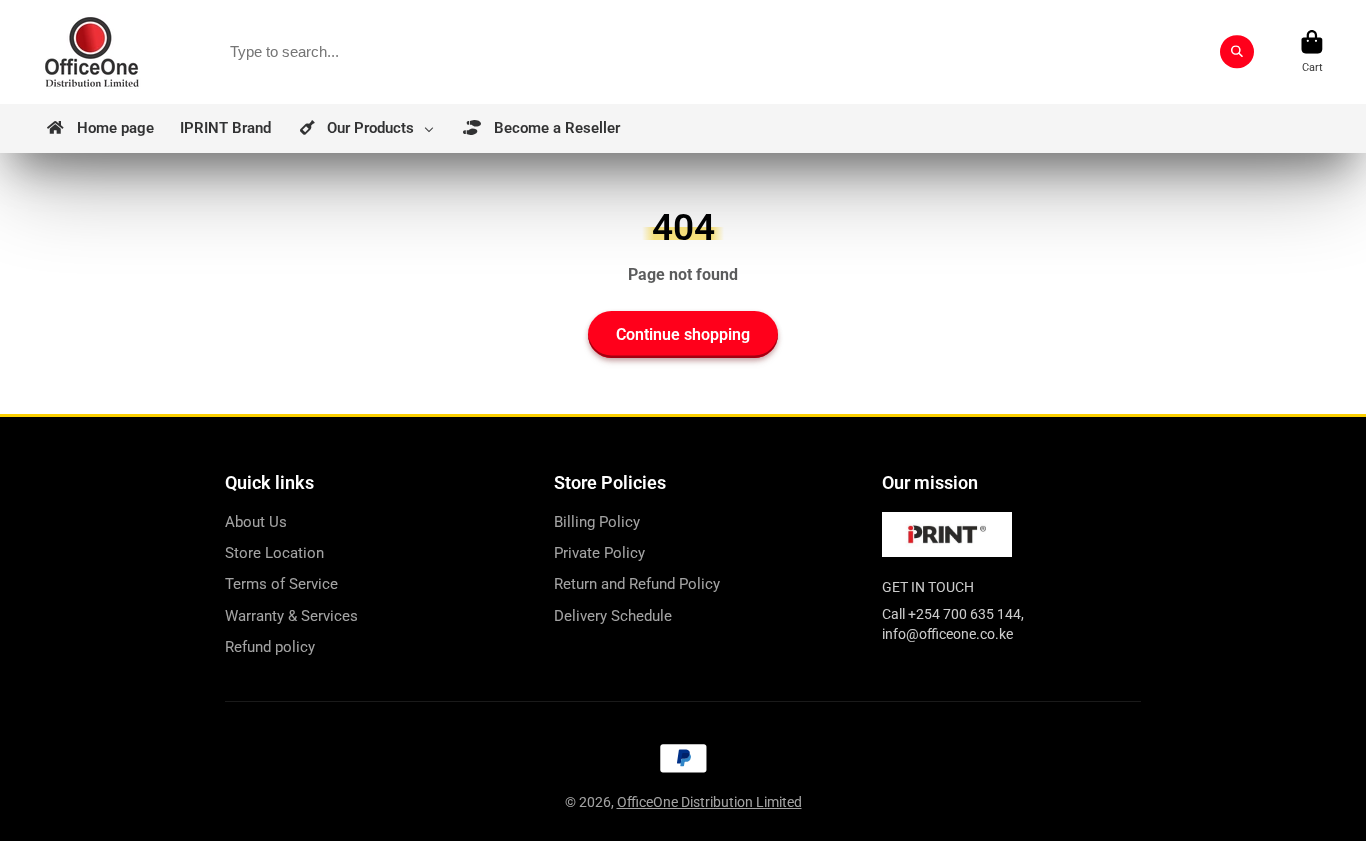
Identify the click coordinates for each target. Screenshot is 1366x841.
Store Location (274, 553)
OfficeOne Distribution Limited (709, 802)
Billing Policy (597, 522)
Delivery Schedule (613, 616)
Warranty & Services (291, 616)
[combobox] (735, 52)
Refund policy (270, 647)
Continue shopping (683, 334)
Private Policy (599, 553)
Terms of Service (281, 584)
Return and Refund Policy (637, 584)
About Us (256, 522)
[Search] (1237, 52)
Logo (92, 52)
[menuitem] (99, 128)
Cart (1312, 51)
